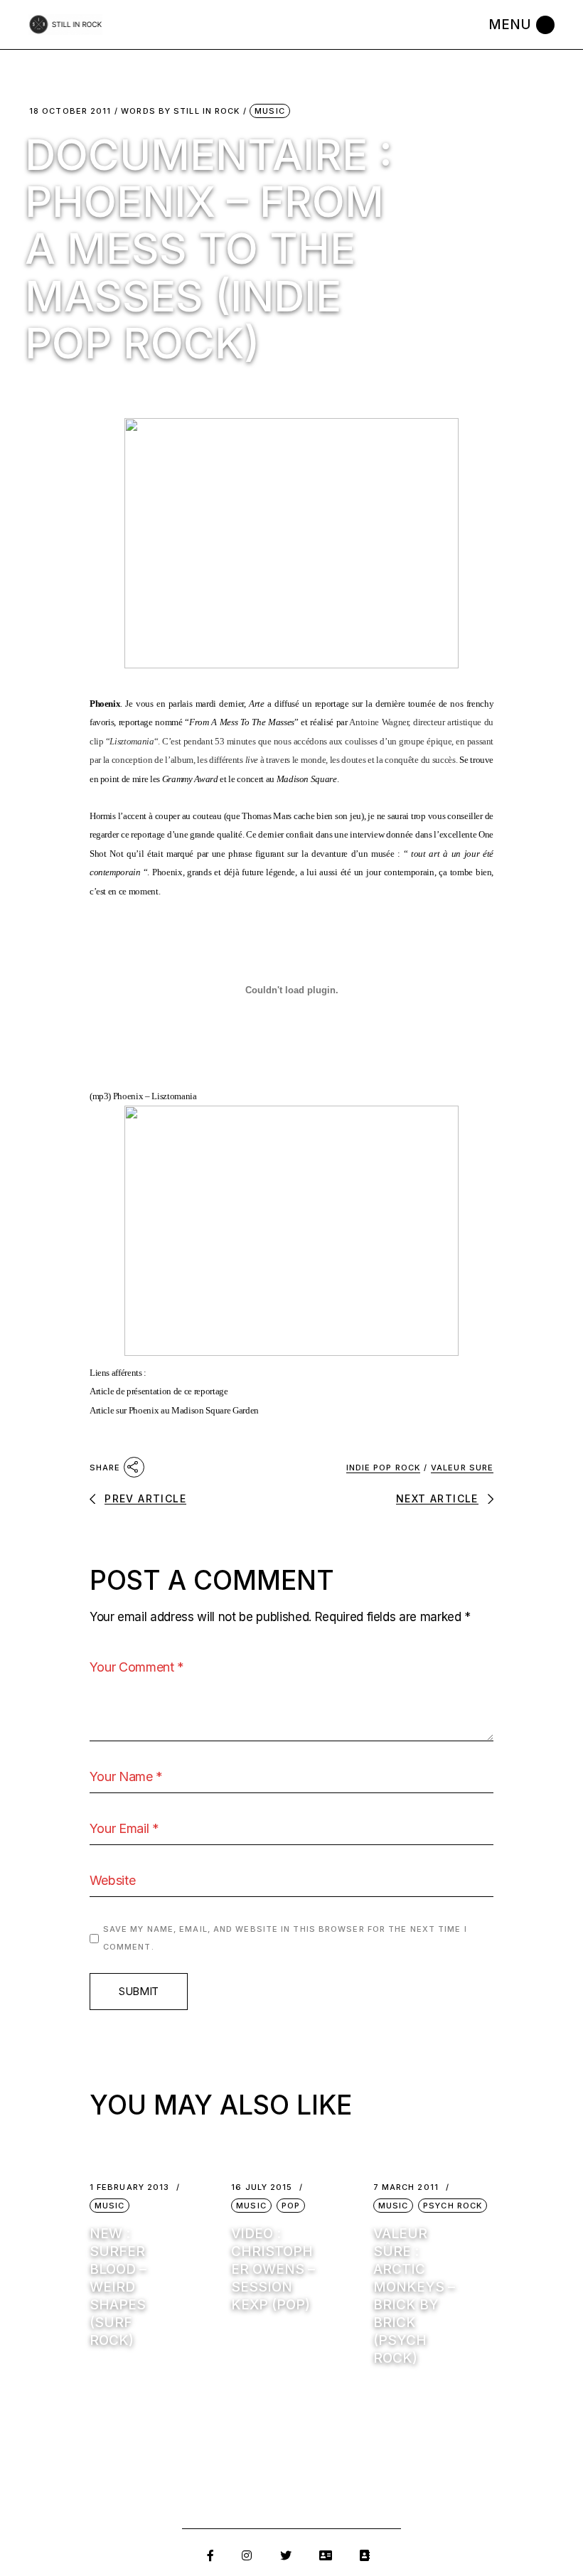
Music (270, 111)
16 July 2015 (262, 2187)
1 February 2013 (130, 2187)
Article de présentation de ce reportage (159, 1391)
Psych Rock (453, 2206)
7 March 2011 (406, 2187)
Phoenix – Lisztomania (155, 1096)
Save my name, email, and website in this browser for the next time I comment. (285, 1938)
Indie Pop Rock (383, 1468)
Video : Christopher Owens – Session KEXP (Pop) (273, 2269)
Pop (291, 2206)
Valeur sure (462, 1468)
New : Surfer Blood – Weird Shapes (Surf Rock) (118, 2287)
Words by (180, 111)
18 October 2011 (70, 111)
